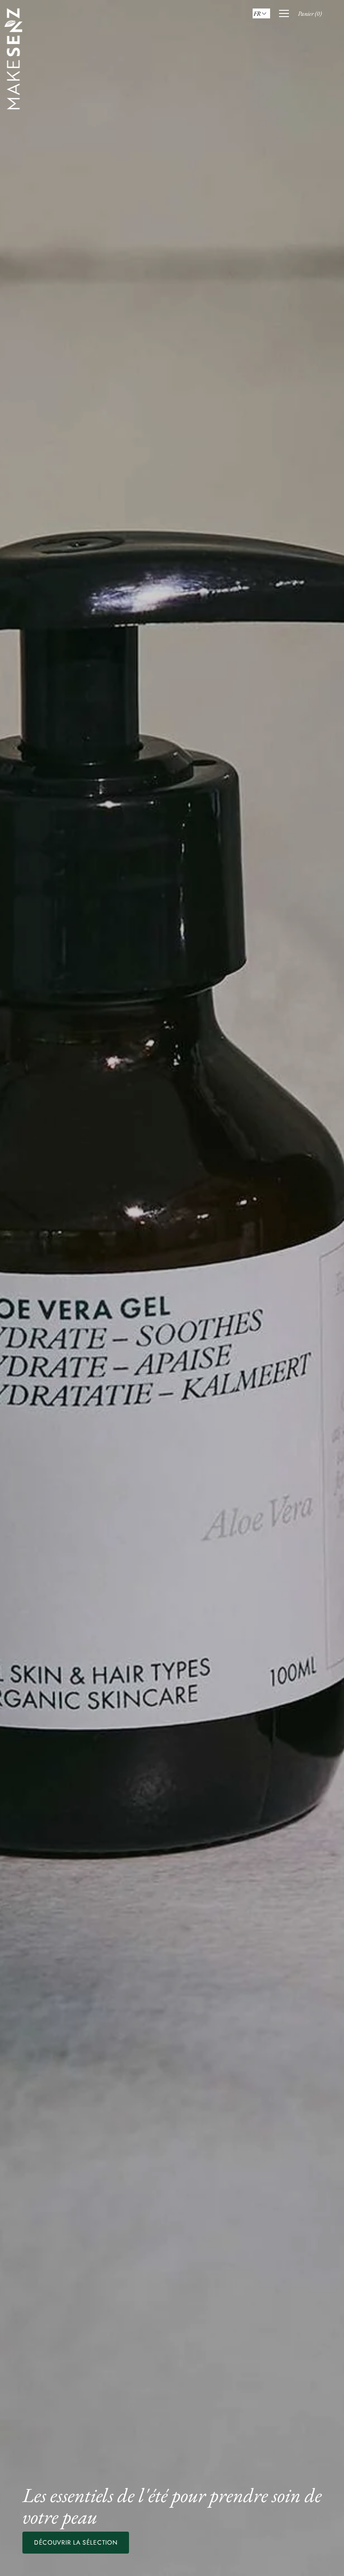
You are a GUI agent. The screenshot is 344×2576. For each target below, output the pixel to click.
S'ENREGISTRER (172, 1371)
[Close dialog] (261, 1227)
